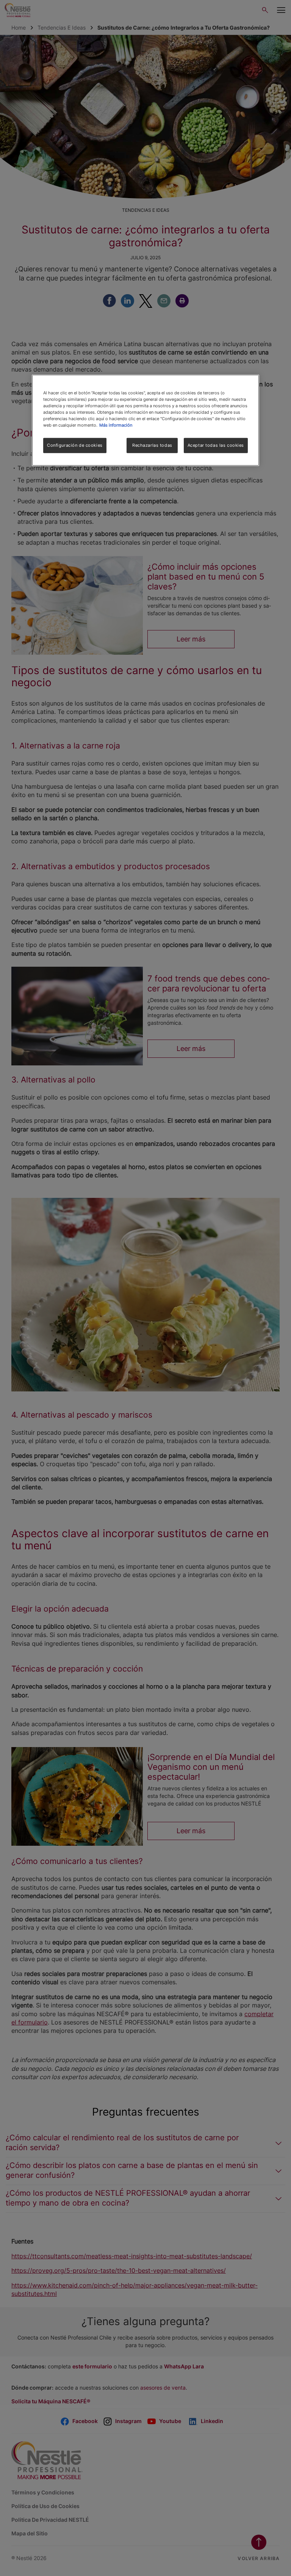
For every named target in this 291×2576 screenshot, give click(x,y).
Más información (116, 425)
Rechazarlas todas (152, 445)
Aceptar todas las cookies (216, 445)
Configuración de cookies (75, 445)
